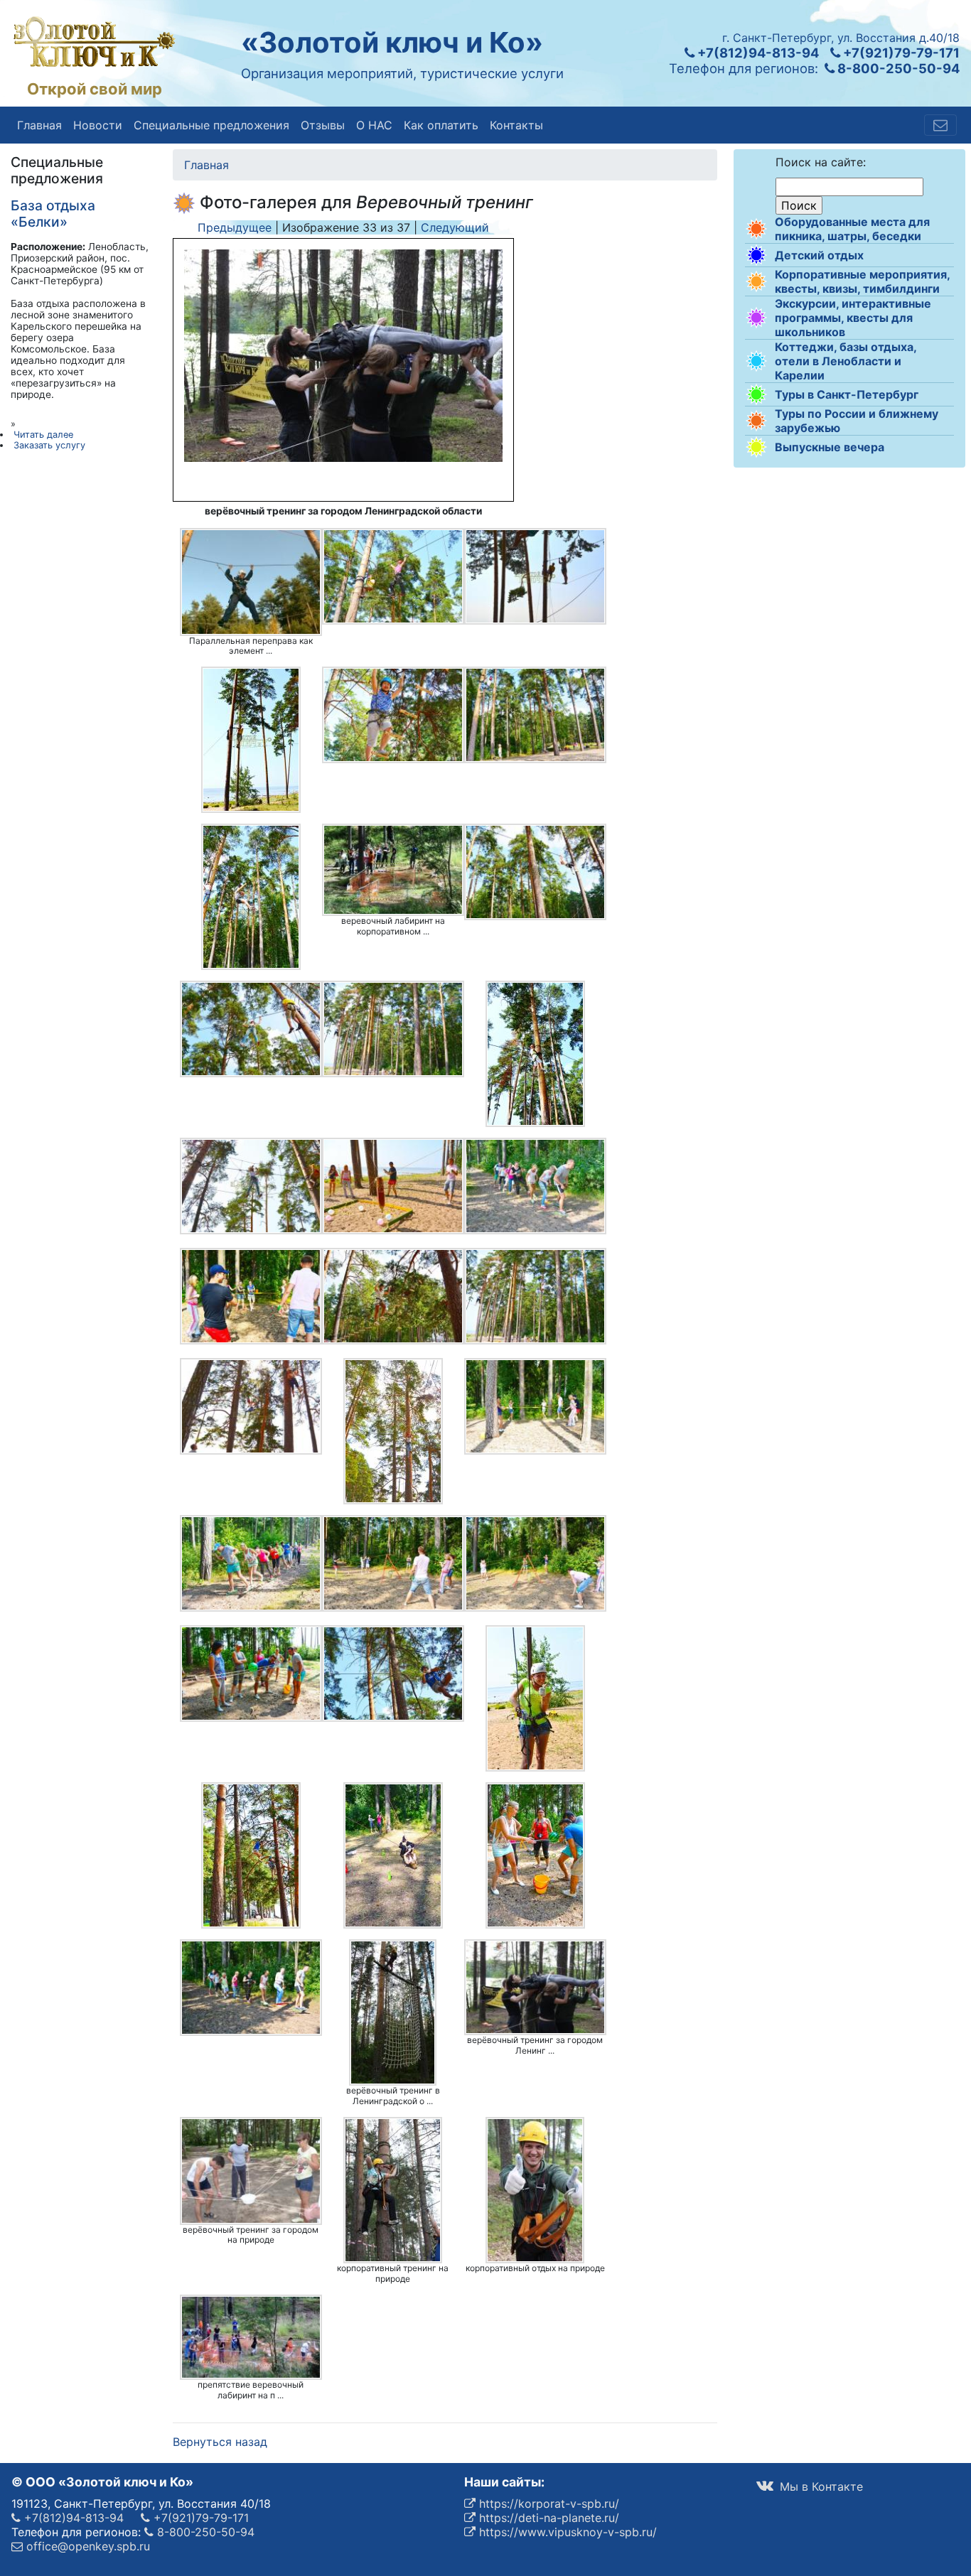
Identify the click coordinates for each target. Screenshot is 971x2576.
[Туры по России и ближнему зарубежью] (756, 421)
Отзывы (323, 125)
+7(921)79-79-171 (900, 53)
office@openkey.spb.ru (86, 2546)
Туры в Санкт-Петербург (847, 394)
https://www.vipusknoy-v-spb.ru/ (566, 2532)
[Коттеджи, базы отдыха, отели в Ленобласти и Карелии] (756, 361)
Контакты (516, 125)
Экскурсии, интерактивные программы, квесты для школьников (853, 318)
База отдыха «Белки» (53, 214)
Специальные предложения (211, 125)
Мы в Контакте (820, 2486)
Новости (98, 125)
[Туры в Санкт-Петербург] (756, 394)
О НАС (374, 125)
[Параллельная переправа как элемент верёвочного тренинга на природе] (251, 582)
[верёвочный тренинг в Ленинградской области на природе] (393, 2012)
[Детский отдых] (756, 255)
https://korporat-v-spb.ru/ (547, 2504)
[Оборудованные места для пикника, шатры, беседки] (756, 229)
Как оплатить (441, 125)
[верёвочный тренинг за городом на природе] (251, 2171)
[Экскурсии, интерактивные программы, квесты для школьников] (756, 318)
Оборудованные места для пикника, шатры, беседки (852, 229)
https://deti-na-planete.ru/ (547, 2518)
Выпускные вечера (830, 447)
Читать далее (43, 435)
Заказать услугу (49, 445)
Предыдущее (235, 227)
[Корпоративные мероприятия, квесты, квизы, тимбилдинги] (756, 281)
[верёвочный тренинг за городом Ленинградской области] (535, 1987)
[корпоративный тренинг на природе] (393, 2190)
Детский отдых (819, 255)
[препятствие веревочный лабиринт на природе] (251, 2337)
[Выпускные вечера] (756, 447)
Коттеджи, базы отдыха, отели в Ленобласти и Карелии (846, 361)
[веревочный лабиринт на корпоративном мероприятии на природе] (393, 870)
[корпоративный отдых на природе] (535, 2190)
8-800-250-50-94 (897, 68)
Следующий (455, 227)
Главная (39, 125)
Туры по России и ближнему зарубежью (857, 421)
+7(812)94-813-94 (757, 53)
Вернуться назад (220, 2442)
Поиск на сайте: (821, 162)
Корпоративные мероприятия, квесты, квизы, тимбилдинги (862, 281)
